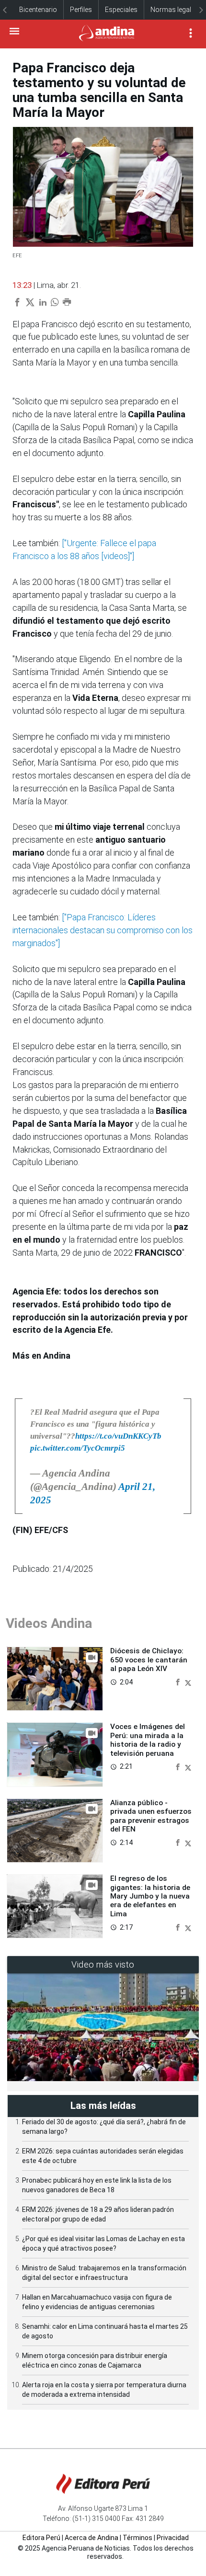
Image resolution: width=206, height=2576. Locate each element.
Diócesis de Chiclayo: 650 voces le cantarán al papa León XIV (149, 1660)
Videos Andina (49, 1623)
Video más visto (103, 1964)
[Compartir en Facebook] (179, 1681)
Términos (137, 2538)
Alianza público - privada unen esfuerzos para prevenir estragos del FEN (151, 1816)
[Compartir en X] (188, 1681)
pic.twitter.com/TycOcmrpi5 (78, 1448)
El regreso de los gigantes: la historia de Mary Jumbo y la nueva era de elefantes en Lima (150, 1896)
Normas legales (174, 10)
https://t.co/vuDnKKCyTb (118, 1436)
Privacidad (173, 2538)
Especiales (121, 10)
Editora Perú (41, 2538)
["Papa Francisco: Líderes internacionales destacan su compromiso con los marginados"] (103, 930)
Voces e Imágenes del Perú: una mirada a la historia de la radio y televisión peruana (148, 1740)
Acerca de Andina (92, 2538)
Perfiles (81, 10)
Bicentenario (38, 10)
